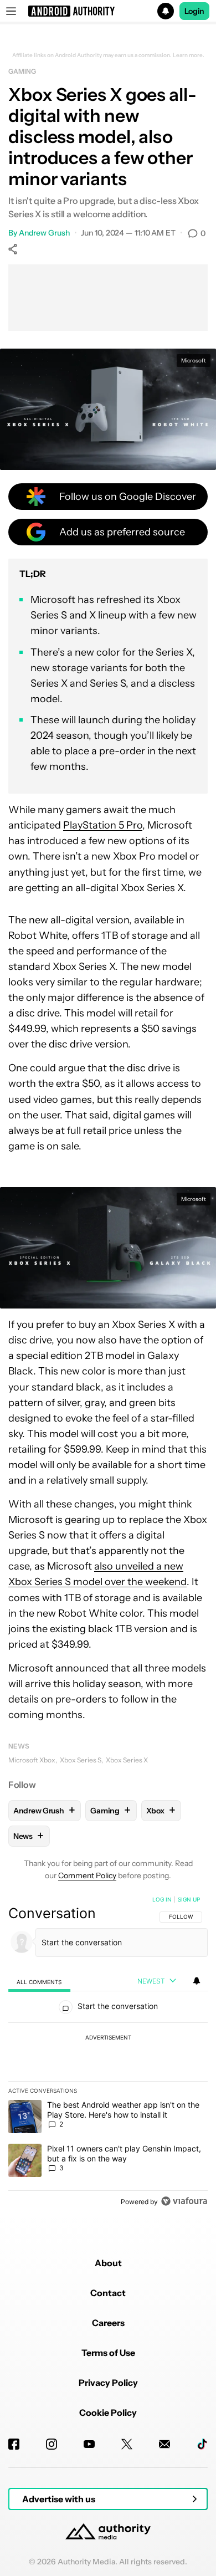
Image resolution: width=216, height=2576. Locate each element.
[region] (108, 2053)
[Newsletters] (164, 2444)
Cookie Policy (108, 2413)
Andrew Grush (44, 233)
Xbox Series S (81, 1760)
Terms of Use (108, 2353)
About (108, 2263)
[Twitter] (127, 2444)
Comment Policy (87, 1875)
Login (194, 11)
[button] (108, 11)
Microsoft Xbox (32, 1760)
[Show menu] (11, 11)
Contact (108, 2293)
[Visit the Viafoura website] (184, 2201)
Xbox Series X (127, 1760)
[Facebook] (14, 2444)
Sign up (189, 1899)
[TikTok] (202, 2444)
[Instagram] (52, 2444)
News (19, 1746)
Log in (162, 1899)
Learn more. (189, 55)
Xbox (161, 1810)
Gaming (22, 71)
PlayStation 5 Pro (103, 825)
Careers (108, 2323)
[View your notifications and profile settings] (197, 1981)
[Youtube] (89, 2444)
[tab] (39, 1982)
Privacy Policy (108, 2383)
